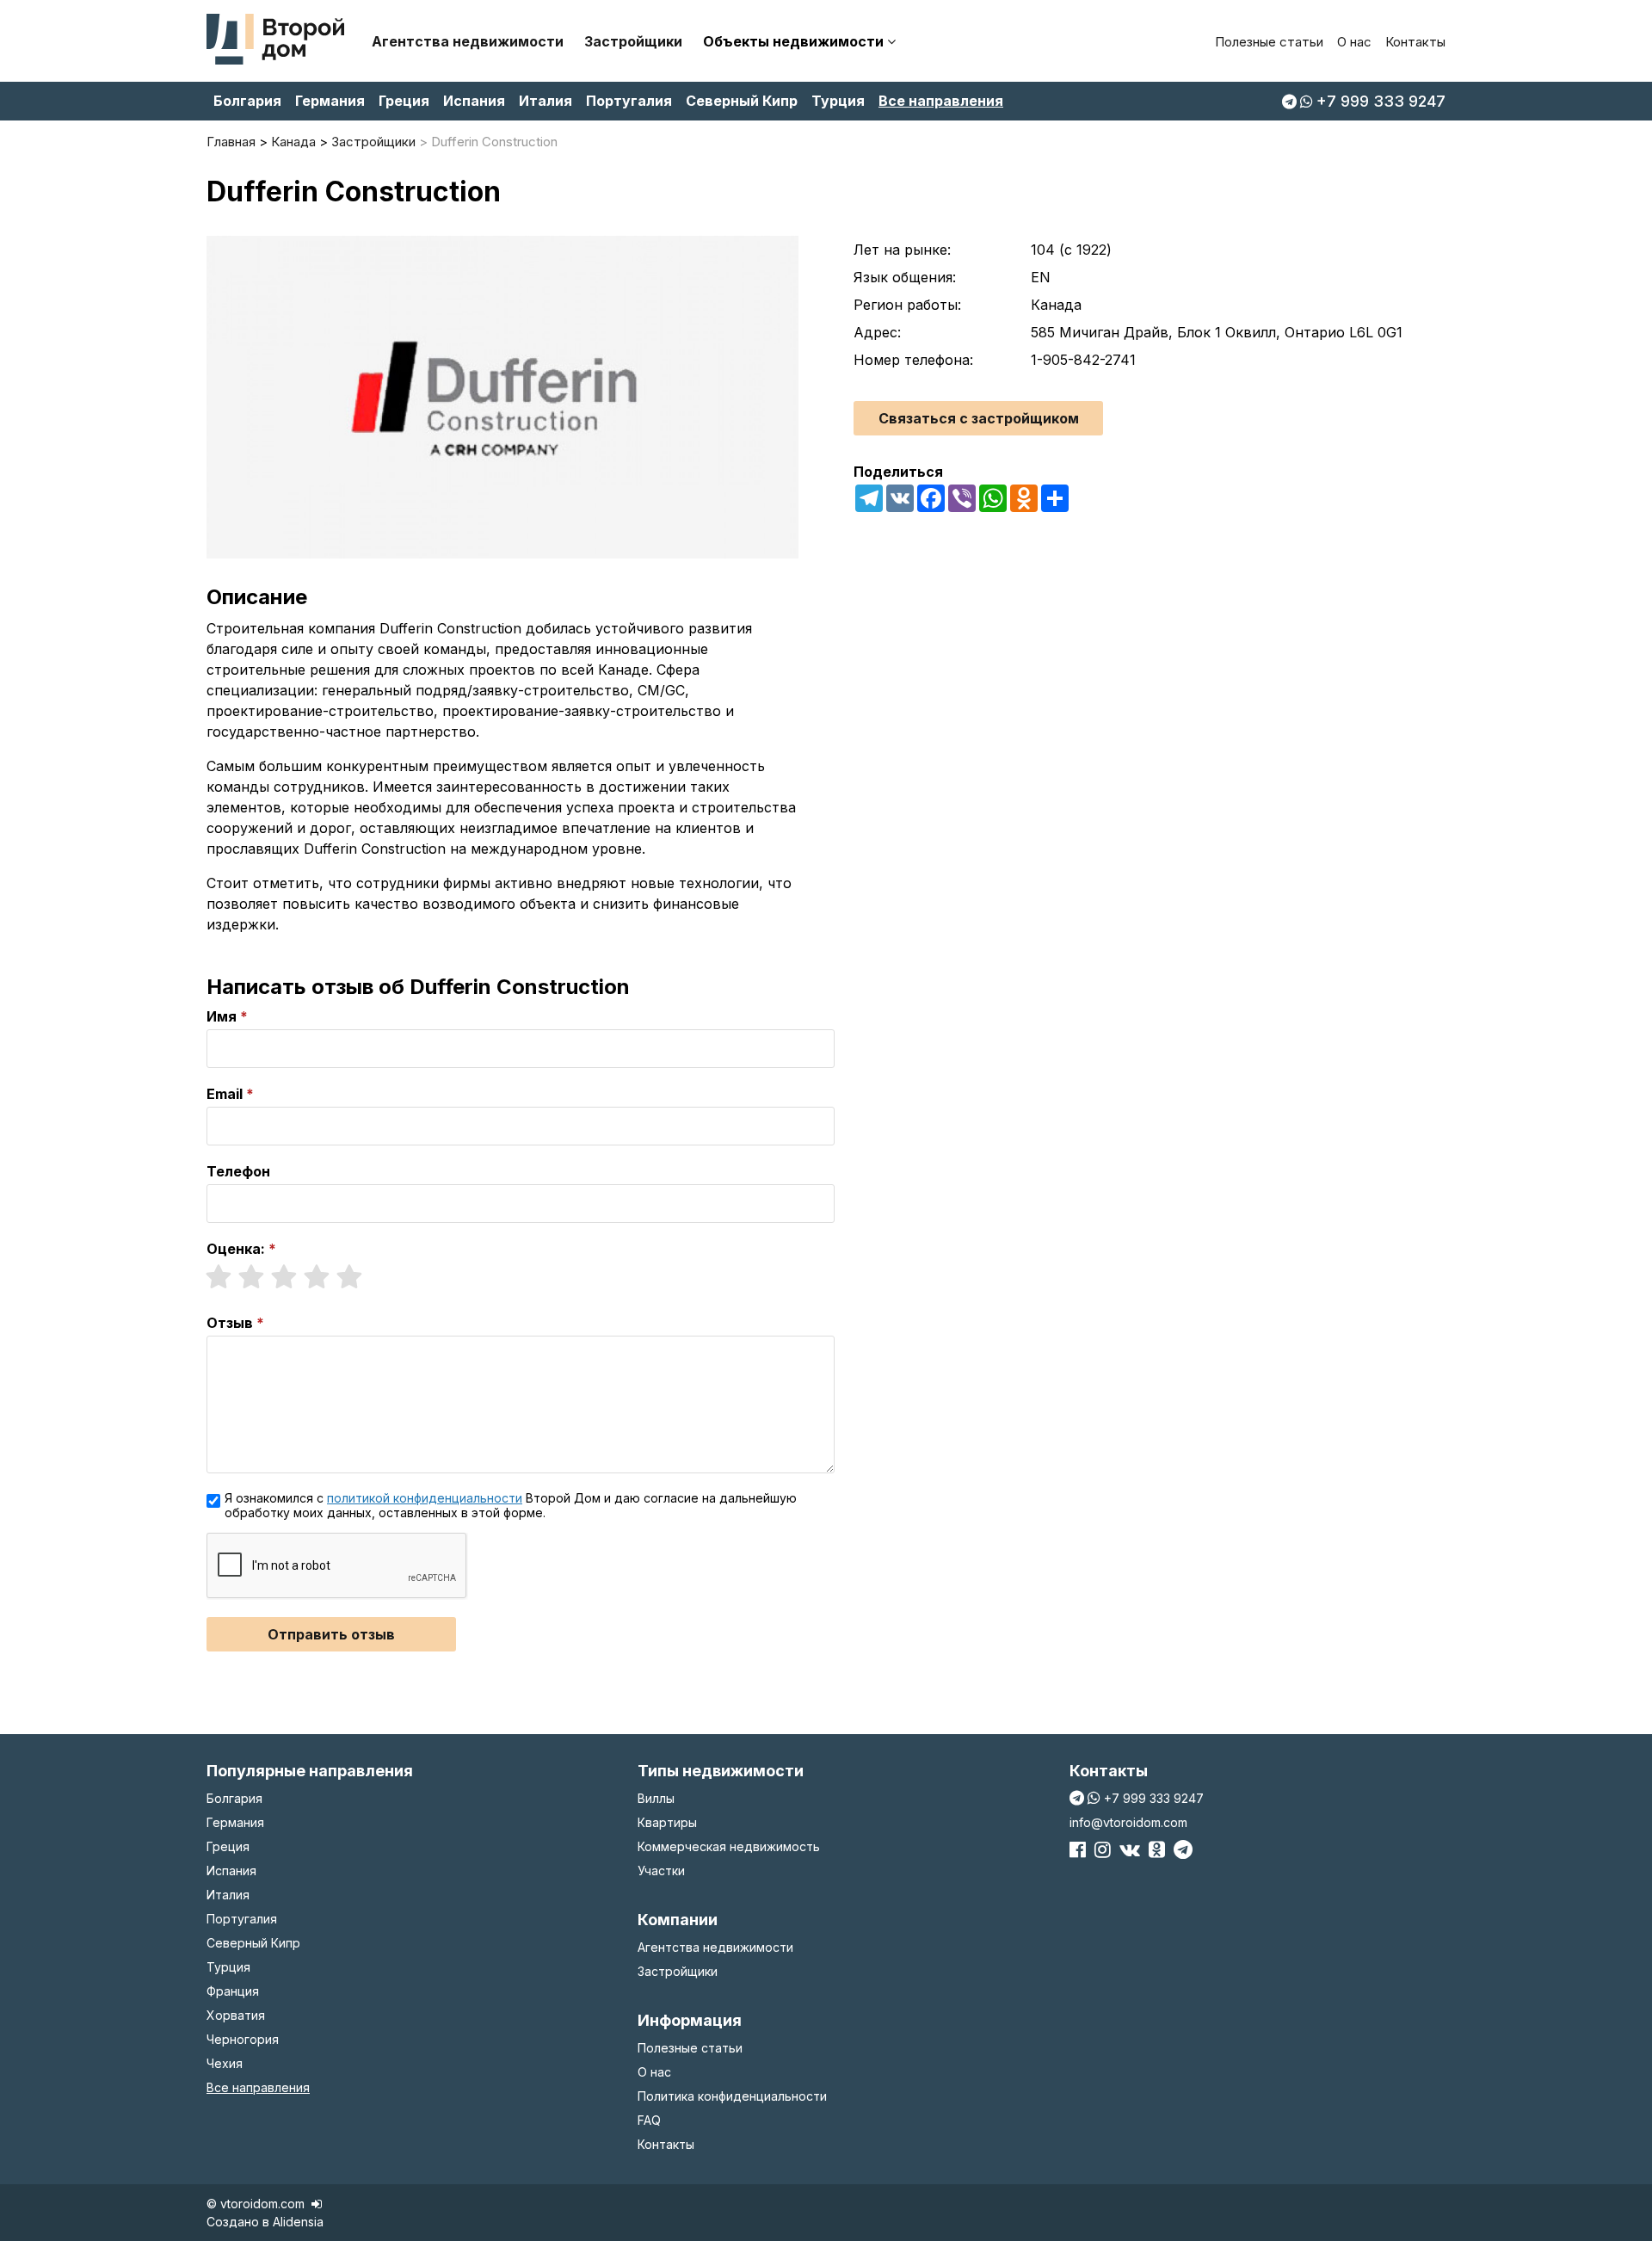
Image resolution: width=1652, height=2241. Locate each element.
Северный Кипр (742, 101)
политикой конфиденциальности (425, 1498)
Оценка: (236, 1249)
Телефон (238, 1171)
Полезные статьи (1269, 42)
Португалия (629, 101)
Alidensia (298, 2222)
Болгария (247, 101)
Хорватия (236, 2015)
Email (225, 1094)
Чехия (225, 2063)
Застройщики (633, 41)
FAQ (649, 2120)
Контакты (1415, 42)
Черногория (243, 2039)
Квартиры (667, 1822)
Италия (546, 101)
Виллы (656, 1798)
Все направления (941, 101)
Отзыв (230, 1323)
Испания (474, 101)
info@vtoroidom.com (1128, 1822)
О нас (1354, 42)
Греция (404, 101)
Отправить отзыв (331, 1634)
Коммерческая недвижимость (729, 1846)
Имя (222, 1016)
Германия (330, 101)
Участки (661, 1871)
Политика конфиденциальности (732, 2096)
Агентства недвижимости (468, 41)
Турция (838, 101)
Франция (233, 1991)
